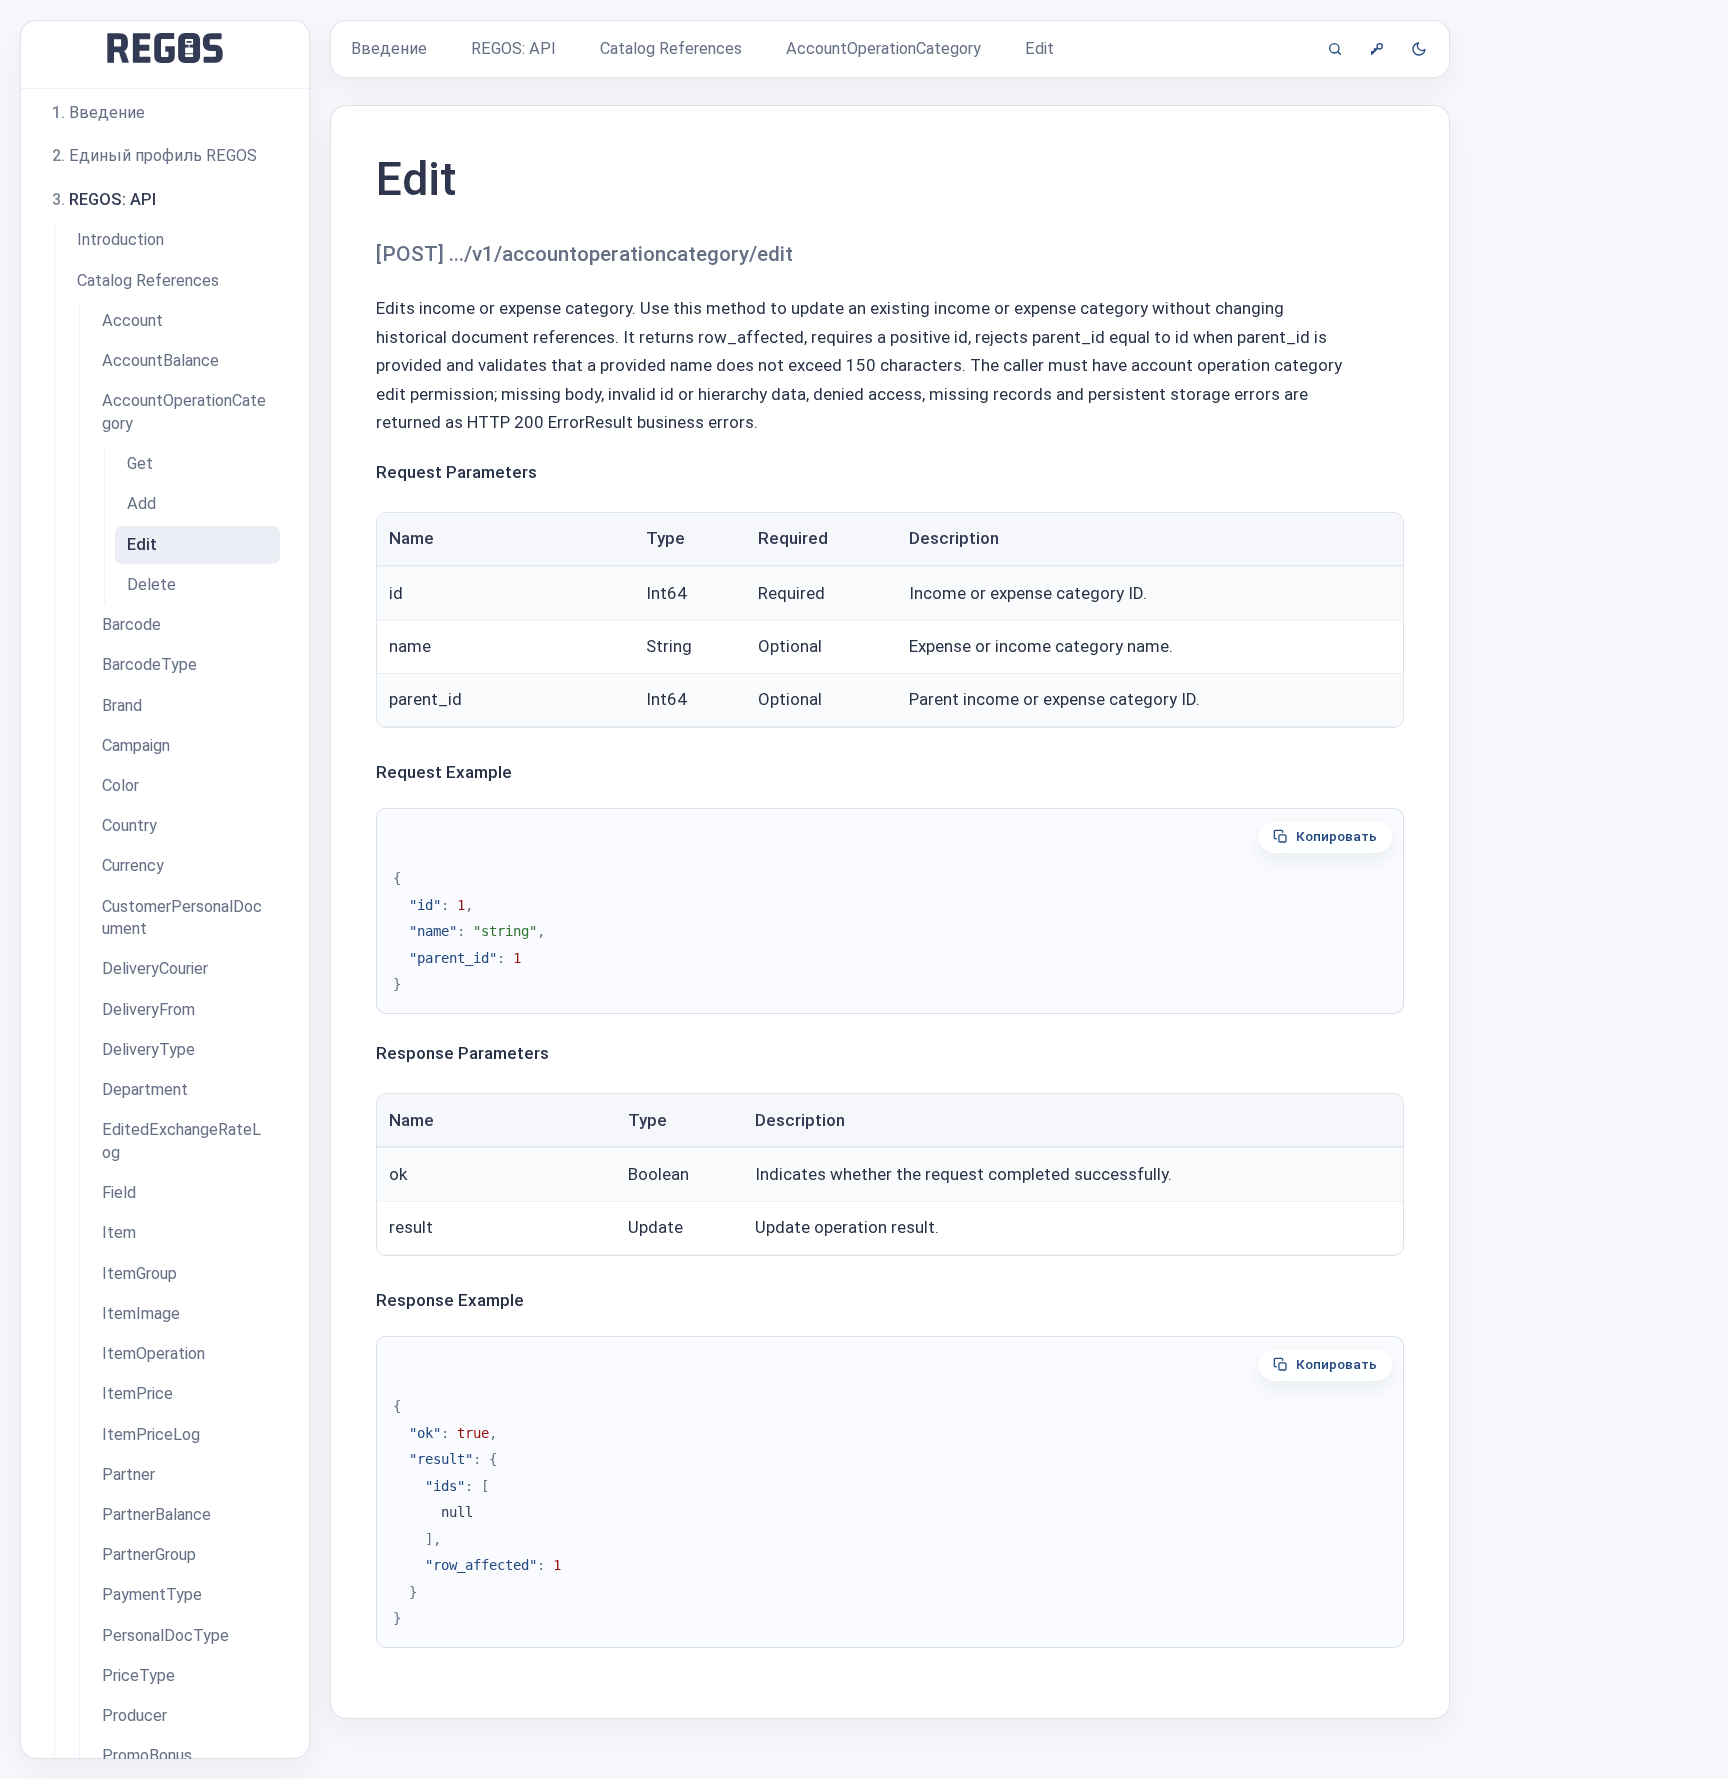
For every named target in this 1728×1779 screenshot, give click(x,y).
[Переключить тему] (1419, 49)
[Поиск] (1335, 49)
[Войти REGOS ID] (1377, 49)
